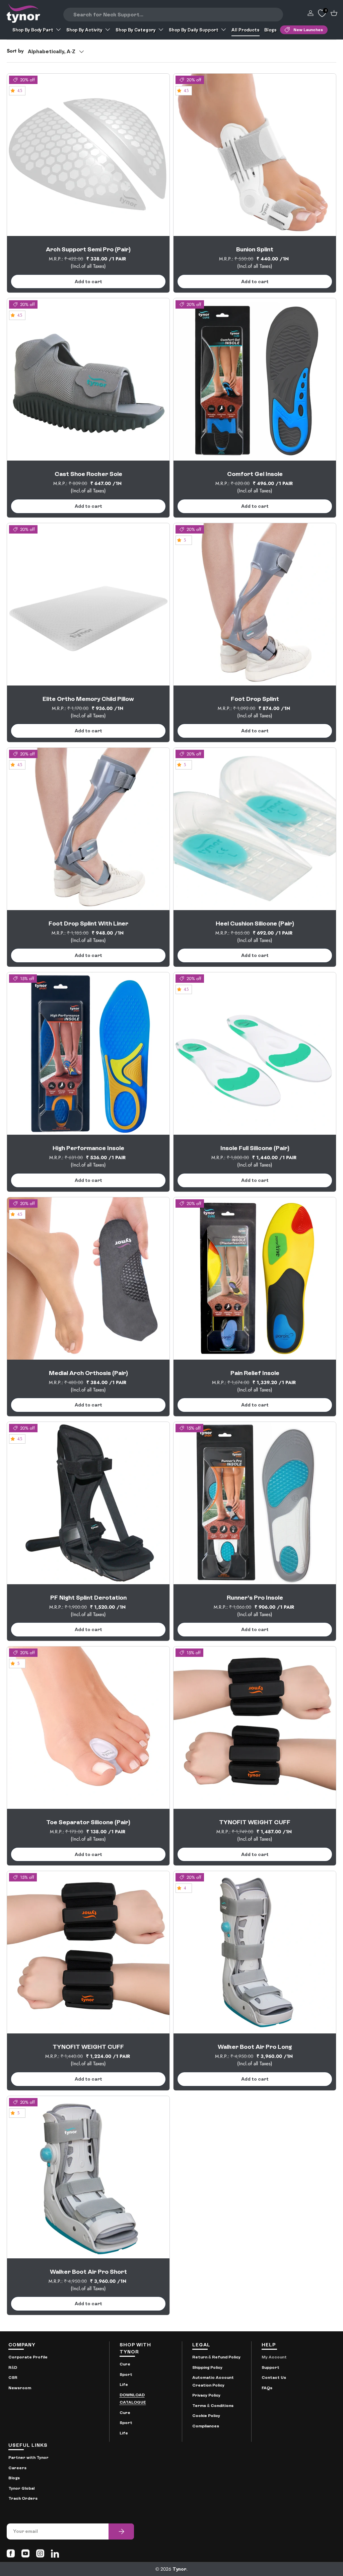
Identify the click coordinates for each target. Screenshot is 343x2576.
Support (270, 2367)
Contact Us (274, 2378)
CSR (13, 2378)
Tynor (179, 2569)
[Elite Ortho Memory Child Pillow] (88, 604)
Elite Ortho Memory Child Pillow (88, 699)
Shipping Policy (207, 2367)
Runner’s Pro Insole (255, 1597)
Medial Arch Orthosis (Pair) (88, 1373)
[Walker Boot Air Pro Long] (255, 1952)
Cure (125, 2364)
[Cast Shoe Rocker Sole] (88, 379)
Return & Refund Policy (216, 2357)
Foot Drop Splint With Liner (88, 923)
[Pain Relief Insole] (255, 1278)
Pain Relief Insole (255, 1373)
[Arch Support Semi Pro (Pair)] (88, 155)
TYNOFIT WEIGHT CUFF (255, 1822)
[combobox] (173, 15)
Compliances (206, 2426)
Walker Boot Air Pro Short (88, 2272)
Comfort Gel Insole (255, 474)
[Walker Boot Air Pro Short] (88, 2177)
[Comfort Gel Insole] (255, 379)
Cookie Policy (206, 2416)
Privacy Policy (206, 2395)
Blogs (270, 30)
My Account (274, 2357)
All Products (246, 30)
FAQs (267, 2388)
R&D (13, 2367)
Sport (126, 2374)
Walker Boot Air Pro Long (255, 2047)
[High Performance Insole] (88, 1054)
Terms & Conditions (213, 2406)
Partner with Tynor (28, 2458)
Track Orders (23, 2498)
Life (124, 2385)
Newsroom (20, 2388)
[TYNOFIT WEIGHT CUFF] (255, 1728)
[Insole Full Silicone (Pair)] (255, 1054)
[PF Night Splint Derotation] (88, 1503)
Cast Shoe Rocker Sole (88, 474)
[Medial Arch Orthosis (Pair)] (88, 1278)
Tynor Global (21, 2488)
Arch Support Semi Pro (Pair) (88, 249)
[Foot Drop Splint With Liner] (88, 829)
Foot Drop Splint (255, 699)
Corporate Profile (28, 2357)
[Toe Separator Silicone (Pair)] (88, 1728)
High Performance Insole (88, 1148)
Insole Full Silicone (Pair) (255, 1148)
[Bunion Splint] (255, 155)
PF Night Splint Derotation (88, 1597)
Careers (17, 2468)
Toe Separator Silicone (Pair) (88, 1822)
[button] (334, 13)
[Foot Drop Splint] (255, 604)
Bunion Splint (255, 249)
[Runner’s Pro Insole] (255, 1503)
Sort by (15, 51)
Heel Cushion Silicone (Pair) (255, 923)
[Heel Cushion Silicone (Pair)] (255, 829)
